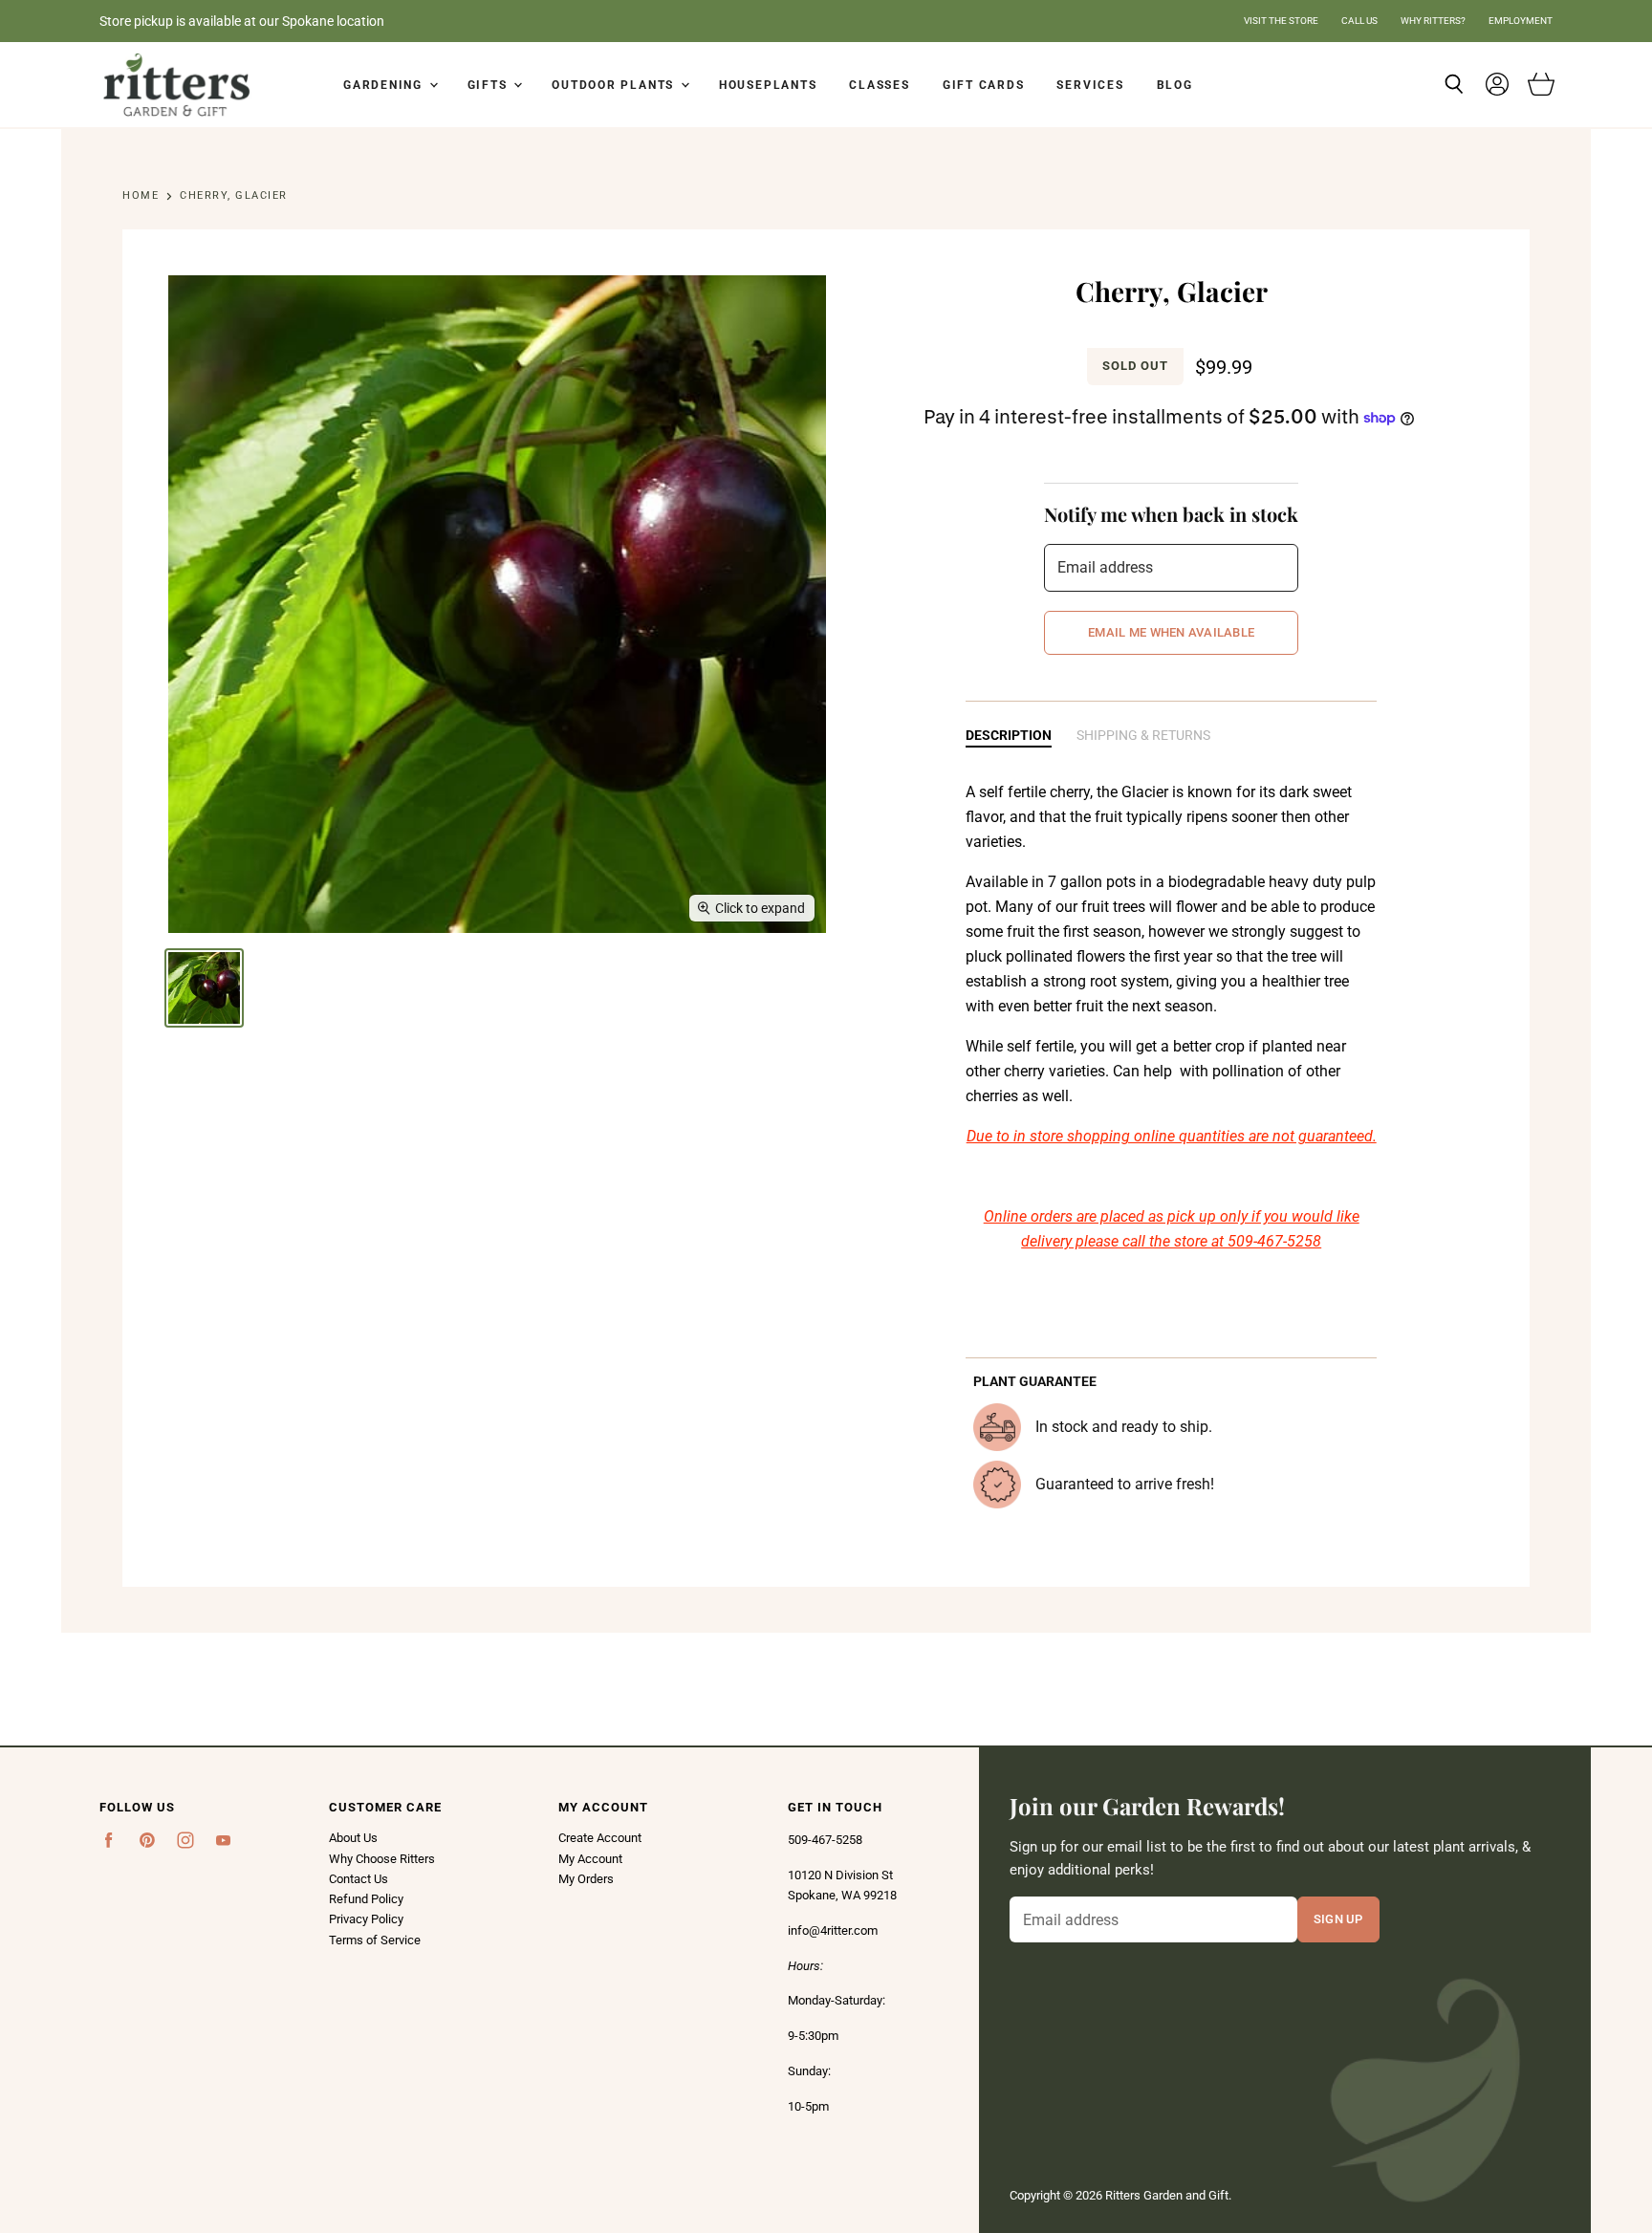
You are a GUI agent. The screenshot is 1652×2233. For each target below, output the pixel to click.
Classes (879, 85)
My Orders (586, 1879)
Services (1090, 85)
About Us (353, 1838)
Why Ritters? (1433, 21)
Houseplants (768, 85)
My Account (590, 1859)
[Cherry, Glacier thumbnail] (204, 988)
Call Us (1359, 21)
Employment (1521, 21)
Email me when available (1171, 632)
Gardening (385, 85)
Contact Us (359, 1879)
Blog (1175, 85)
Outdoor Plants (615, 85)
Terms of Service (375, 1940)
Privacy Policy (366, 1919)
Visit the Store (1281, 21)
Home (141, 196)
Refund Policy (366, 1899)
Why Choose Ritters (382, 1859)
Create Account (600, 1838)
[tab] (1009, 737)
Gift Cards (984, 85)
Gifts (490, 85)
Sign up (1338, 1919)
